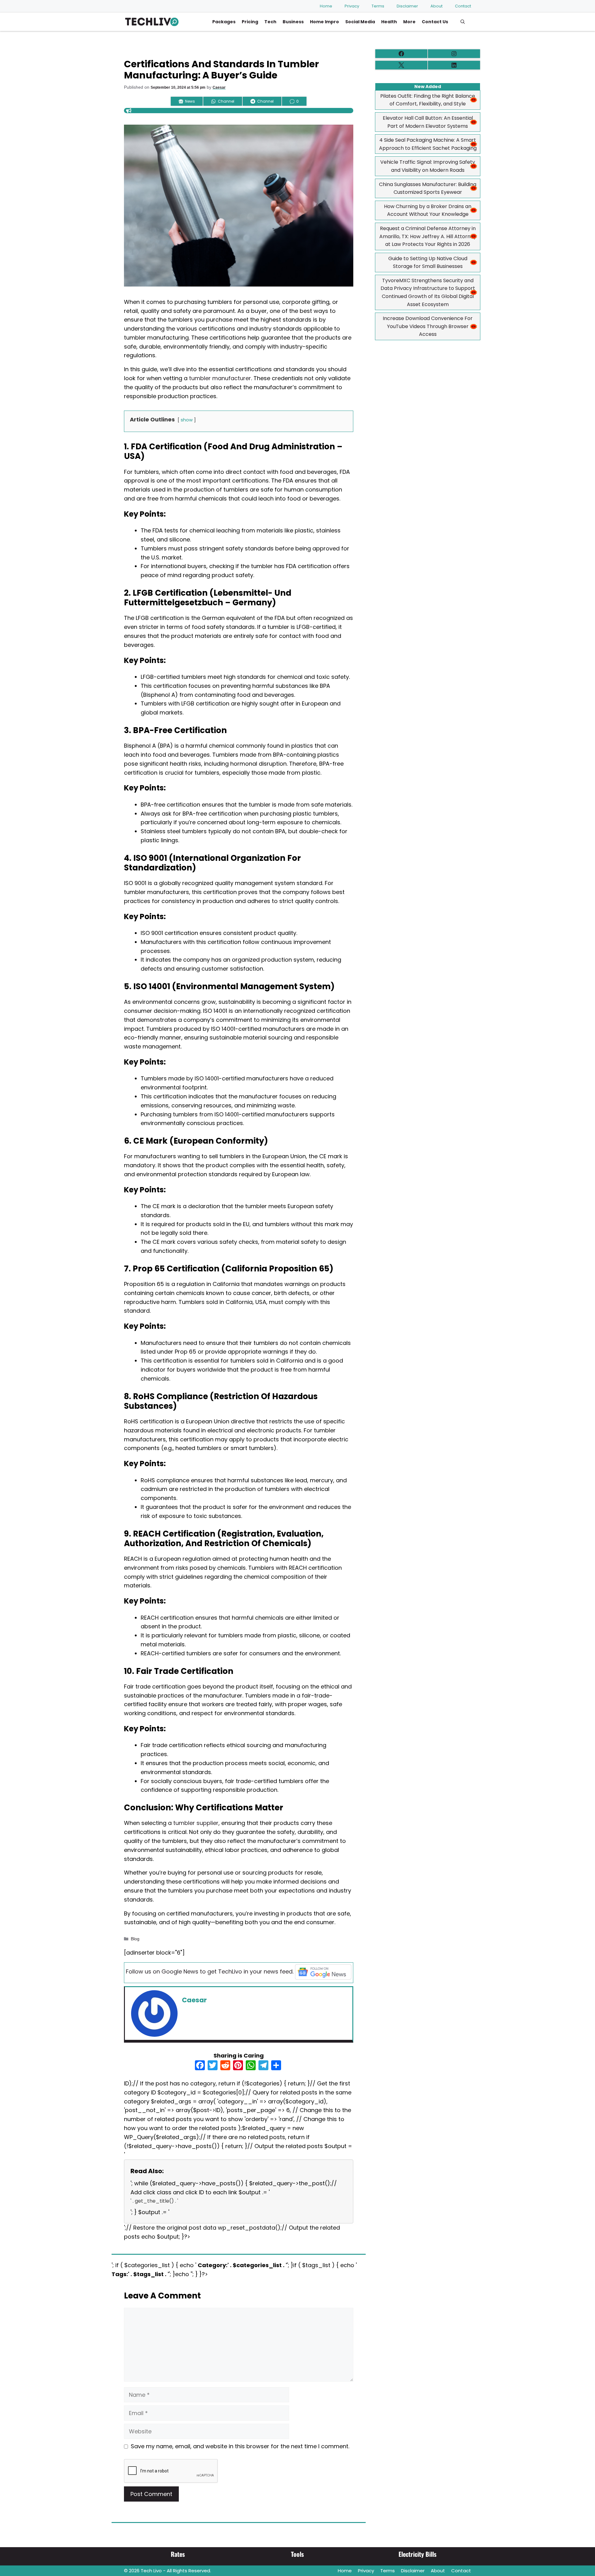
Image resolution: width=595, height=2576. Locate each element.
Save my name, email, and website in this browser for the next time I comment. (240, 2446)
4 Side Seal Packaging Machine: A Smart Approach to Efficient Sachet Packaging (428, 144)
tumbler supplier (196, 1823)
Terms (378, 6)
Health (389, 22)
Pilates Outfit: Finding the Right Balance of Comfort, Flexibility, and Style (428, 100)
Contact (463, 6)
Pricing (250, 22)
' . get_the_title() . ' (154, 2201)
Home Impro (324, 22)
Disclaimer (407, 6)
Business (293, 22)
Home (326, 6)
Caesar (219, 87)
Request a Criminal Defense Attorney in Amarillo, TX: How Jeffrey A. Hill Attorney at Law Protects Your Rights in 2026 (428, 236)
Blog (135, 1939)
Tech (270, 22)
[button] (463, 22)
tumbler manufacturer (220, 378)
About (436, 6)
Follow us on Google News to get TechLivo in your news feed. (210, 1971)
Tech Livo (151, 2571)
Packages (224, 22)
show (187, 420)
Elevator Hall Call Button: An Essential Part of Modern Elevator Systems (428, 122)
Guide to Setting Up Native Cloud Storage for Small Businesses (428, 262)
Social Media (360, 22)
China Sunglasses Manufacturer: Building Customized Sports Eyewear (428, 188)
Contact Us (435, 22)
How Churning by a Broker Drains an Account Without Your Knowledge (428, 210)
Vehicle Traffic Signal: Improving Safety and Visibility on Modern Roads (428, 166)
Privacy (352, 6)
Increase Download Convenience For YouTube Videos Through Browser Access (428, 326)
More (409, 22)
